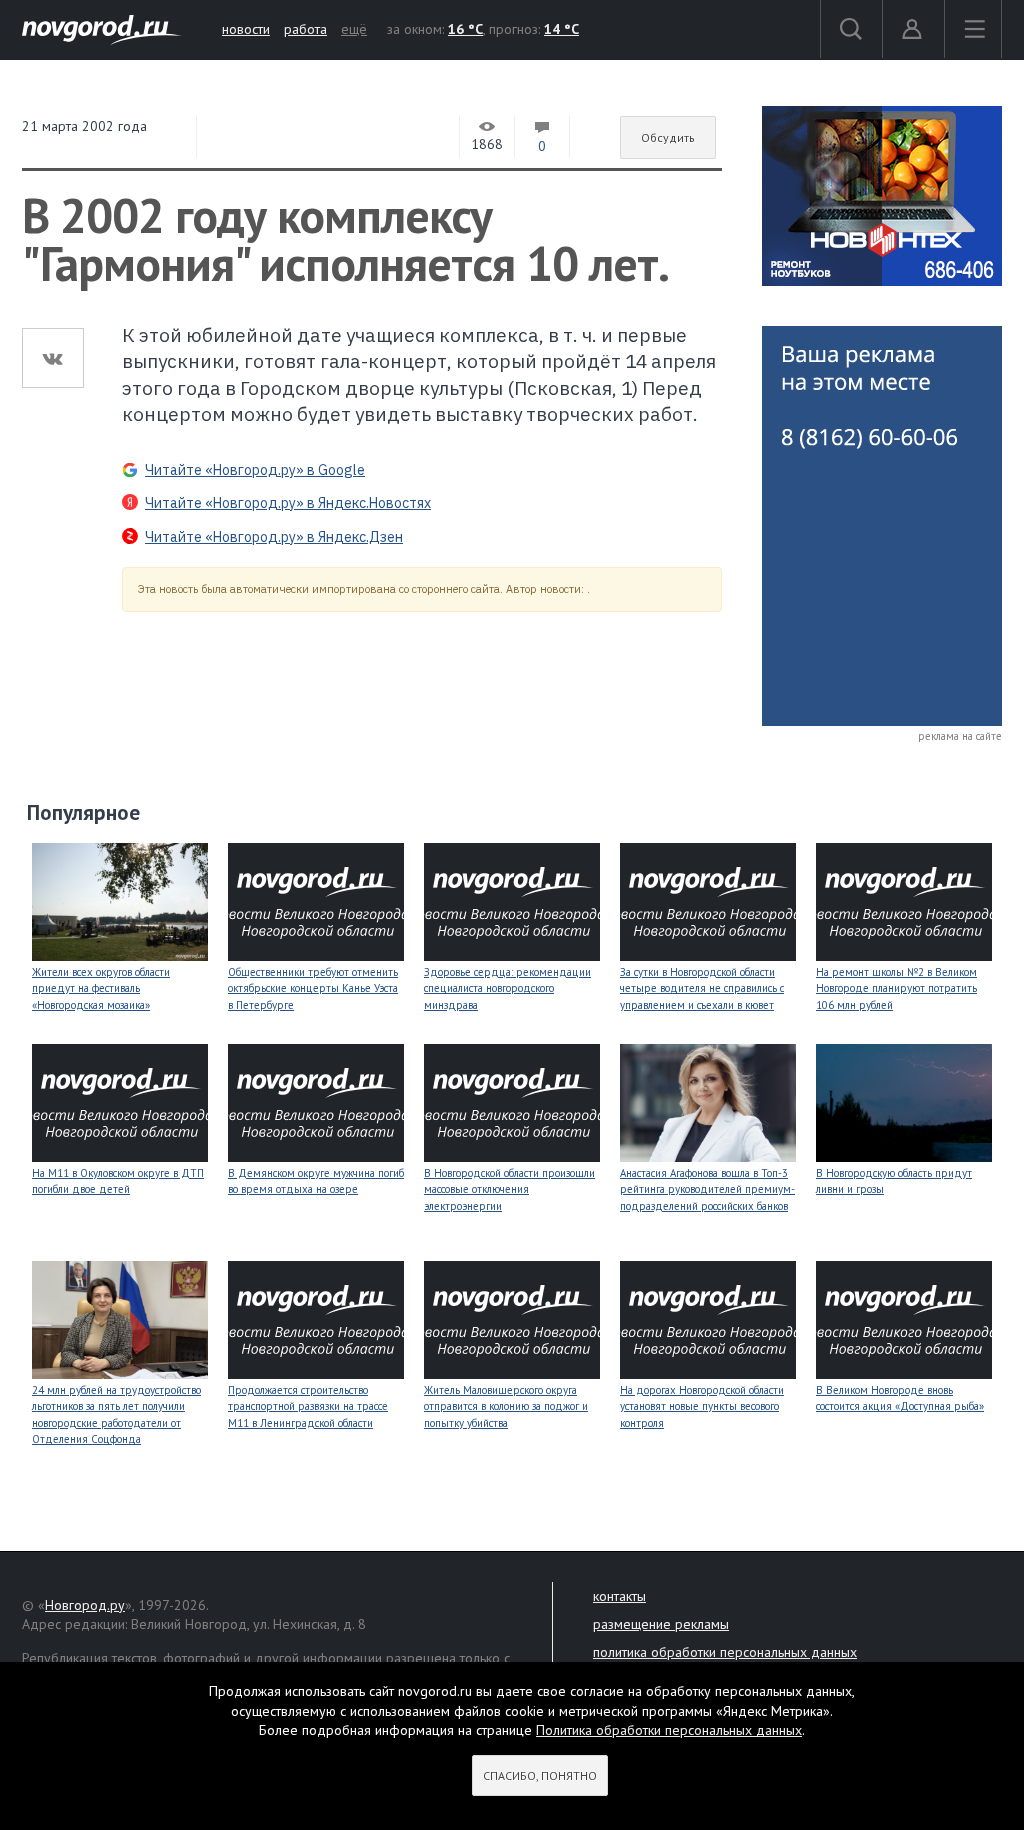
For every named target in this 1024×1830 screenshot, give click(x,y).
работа (305, 29)
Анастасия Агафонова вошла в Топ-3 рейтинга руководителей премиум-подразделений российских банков (707, 1189)
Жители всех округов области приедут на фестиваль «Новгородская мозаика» (101, 988)
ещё (354, 29)
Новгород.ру (85, 1605)
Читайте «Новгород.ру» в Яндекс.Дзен (274, 537)
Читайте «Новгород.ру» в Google (255, 470)
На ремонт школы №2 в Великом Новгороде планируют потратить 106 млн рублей (896, 988)
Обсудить (668, 137)
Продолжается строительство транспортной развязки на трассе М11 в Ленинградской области (308, 1406)
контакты (619, 1596)
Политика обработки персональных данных (669, 1730)
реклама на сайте (960, 736)
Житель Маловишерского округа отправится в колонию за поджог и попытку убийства (506, 1406)
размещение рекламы (661, 1624)
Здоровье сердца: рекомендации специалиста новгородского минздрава (507, 988)
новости (246, 29)
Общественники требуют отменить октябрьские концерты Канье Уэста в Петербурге (313, 988)
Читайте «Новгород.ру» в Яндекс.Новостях (288, 503)
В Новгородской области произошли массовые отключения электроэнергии (509, 1189)
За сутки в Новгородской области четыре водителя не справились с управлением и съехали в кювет (702, 988)
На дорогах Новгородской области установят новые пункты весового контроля (702, 1406)
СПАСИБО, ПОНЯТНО (540, 1775)
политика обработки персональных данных (725, 1652)
